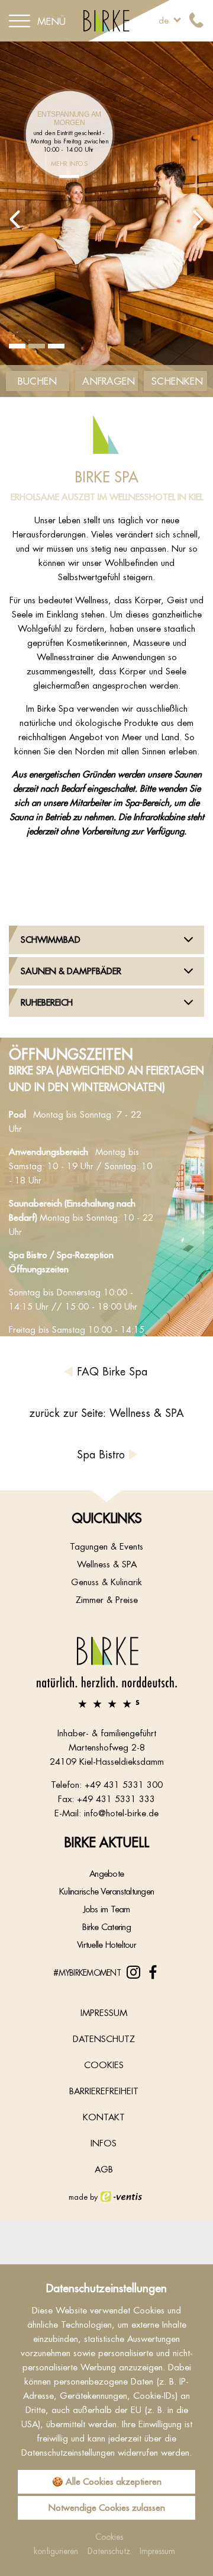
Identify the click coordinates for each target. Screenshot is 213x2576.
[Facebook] (153, 1972)
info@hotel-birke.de (121, 1813)
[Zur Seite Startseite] (106, 1672)
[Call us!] (196, 21)
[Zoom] (106, 219)
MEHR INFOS (69, 163)
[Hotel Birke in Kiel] (106, 20)
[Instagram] (133, 1972)
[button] (15, 219)
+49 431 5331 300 (124, 1785)
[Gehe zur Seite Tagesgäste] (69, 177)
